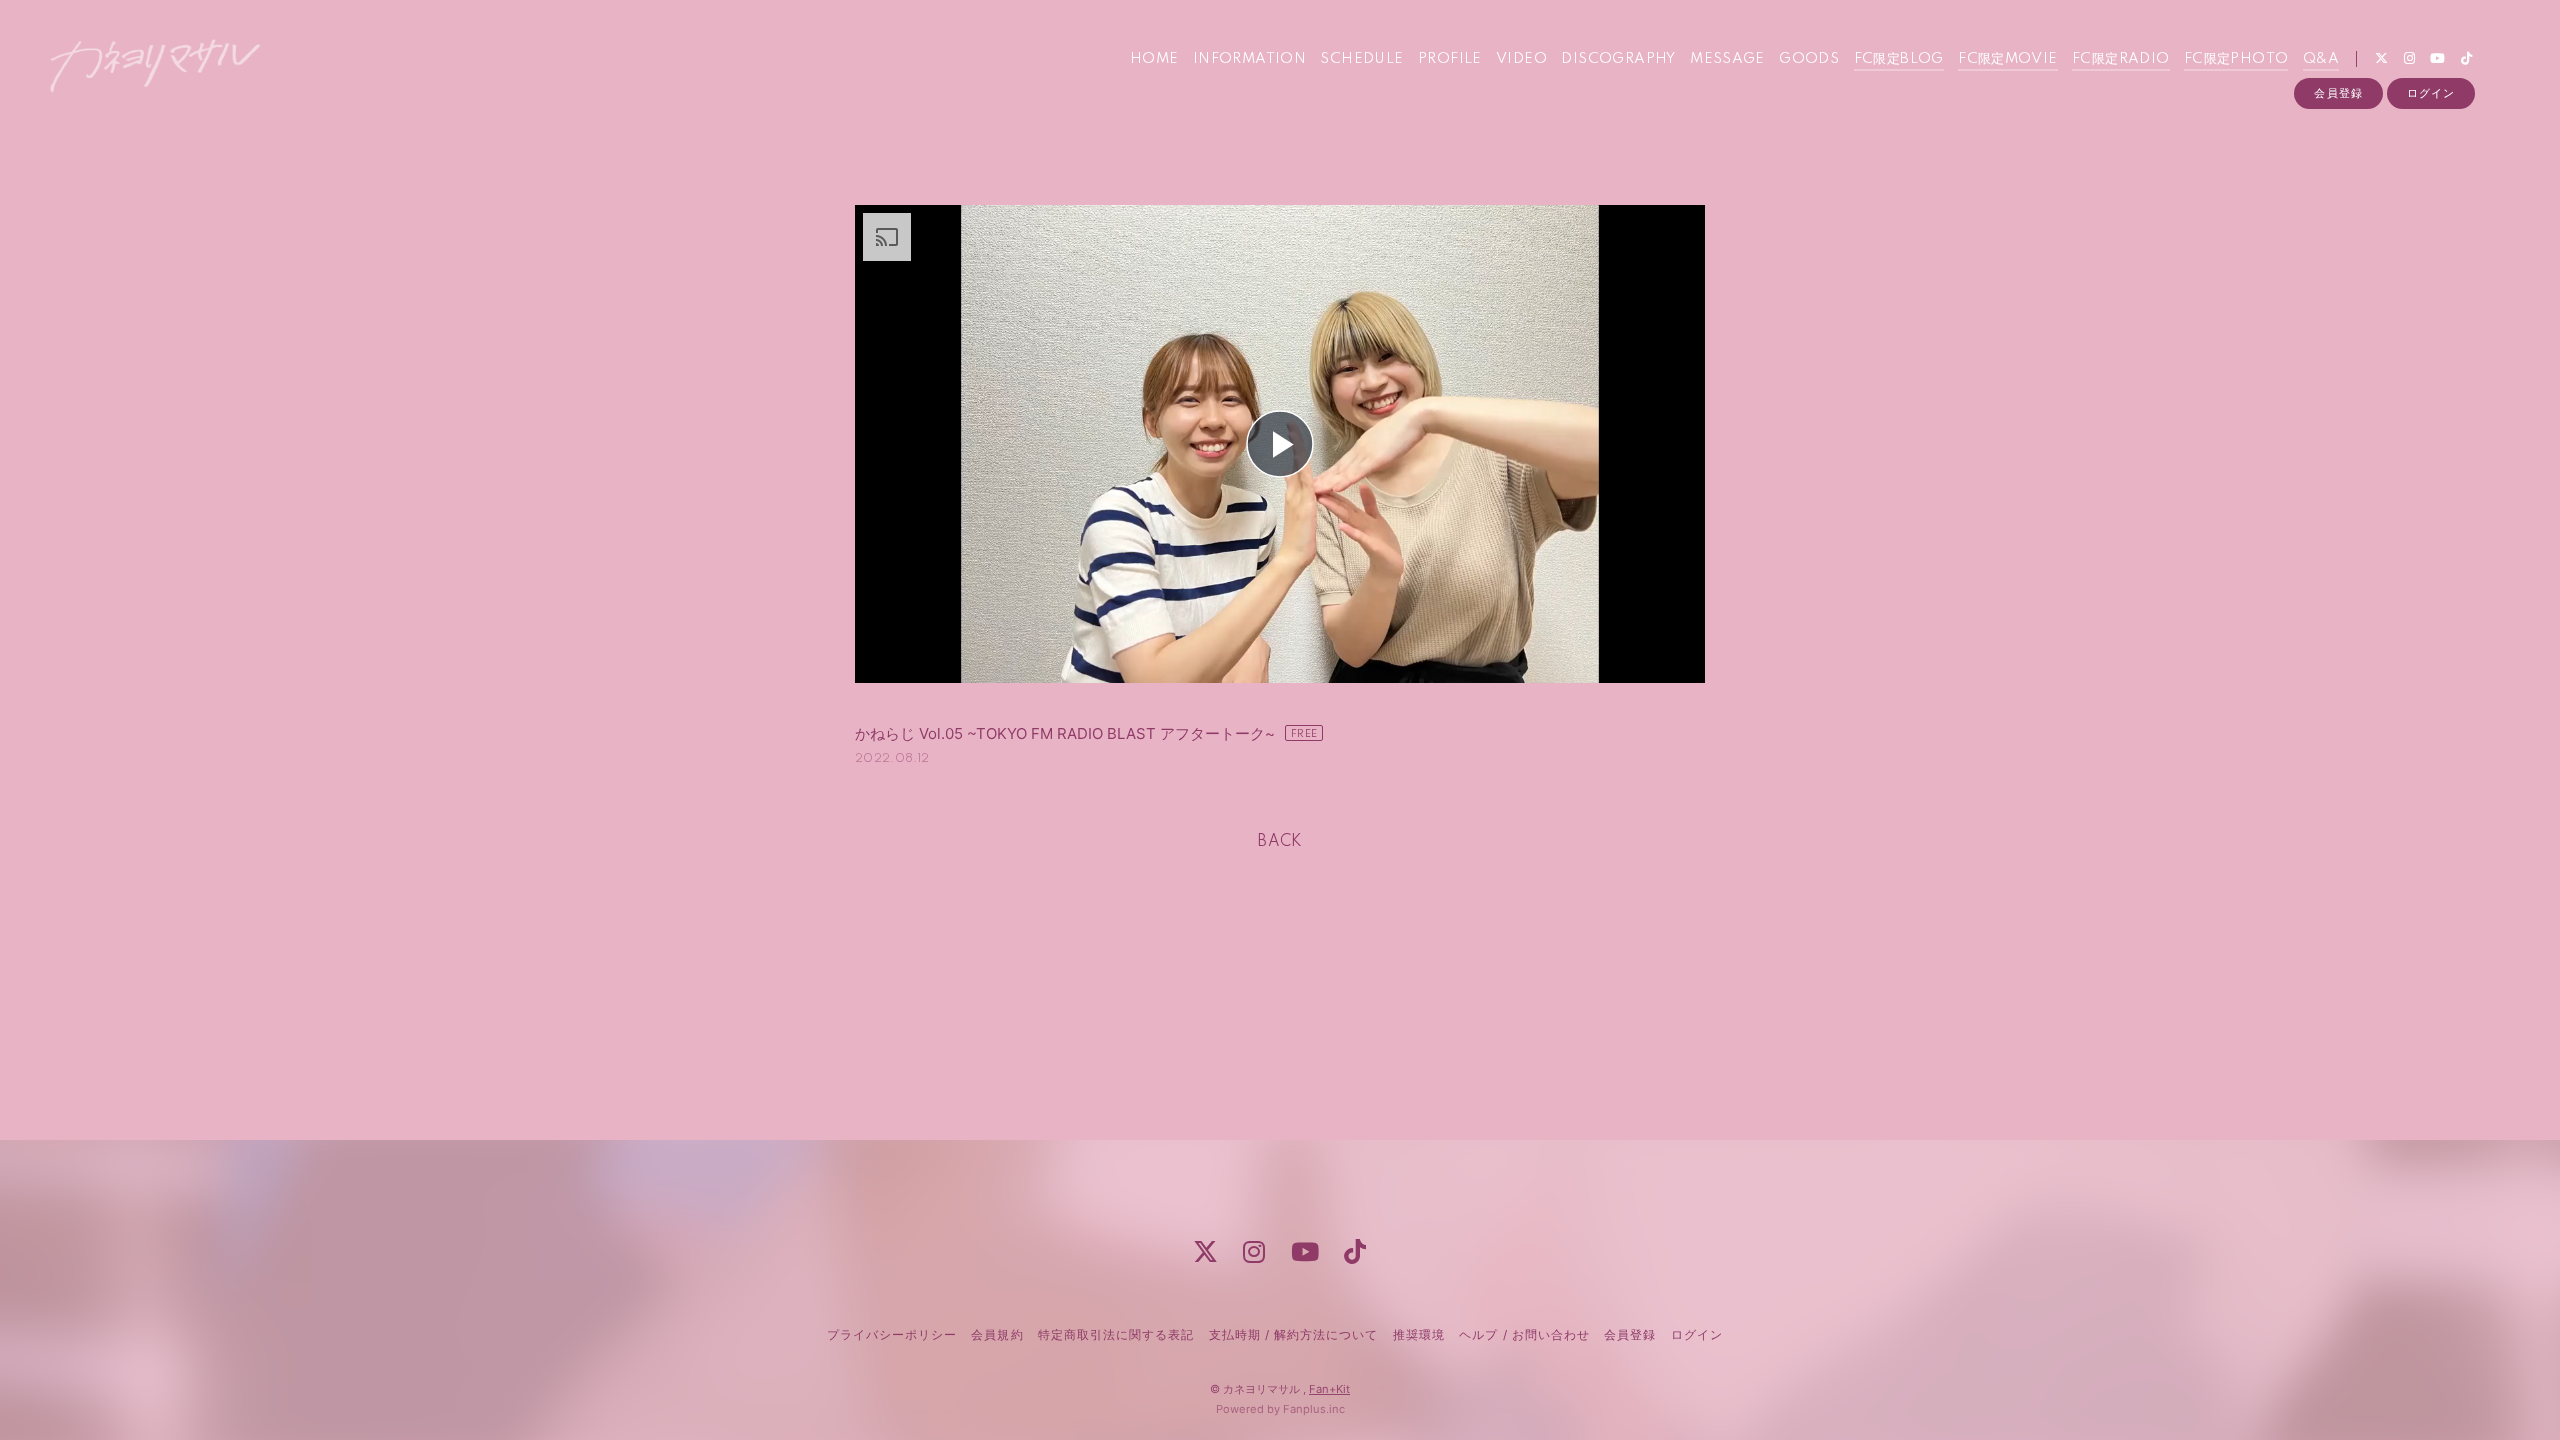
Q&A (2321, 59)
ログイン (2431, 93)
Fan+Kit (1329, 1389)
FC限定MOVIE (2008, 59)
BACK (1280, 842)
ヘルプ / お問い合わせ (1524, 1334)
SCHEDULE (1361, 59)
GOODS (1809, 59)
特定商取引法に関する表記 (1116, 1334)
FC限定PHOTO (2236, 59)
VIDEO (1521, 59)
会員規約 (997, 1334)
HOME (1154, 59)
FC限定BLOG (1899, 59)
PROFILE (1450, 59)
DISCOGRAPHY (1618, 59)
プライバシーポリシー (892, 1334)
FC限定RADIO (2121, 59)
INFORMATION (1249, 59)
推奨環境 (1419, 1334)
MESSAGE (1727, 59)
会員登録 (2338, 93)
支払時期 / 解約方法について (1294, 1334)
